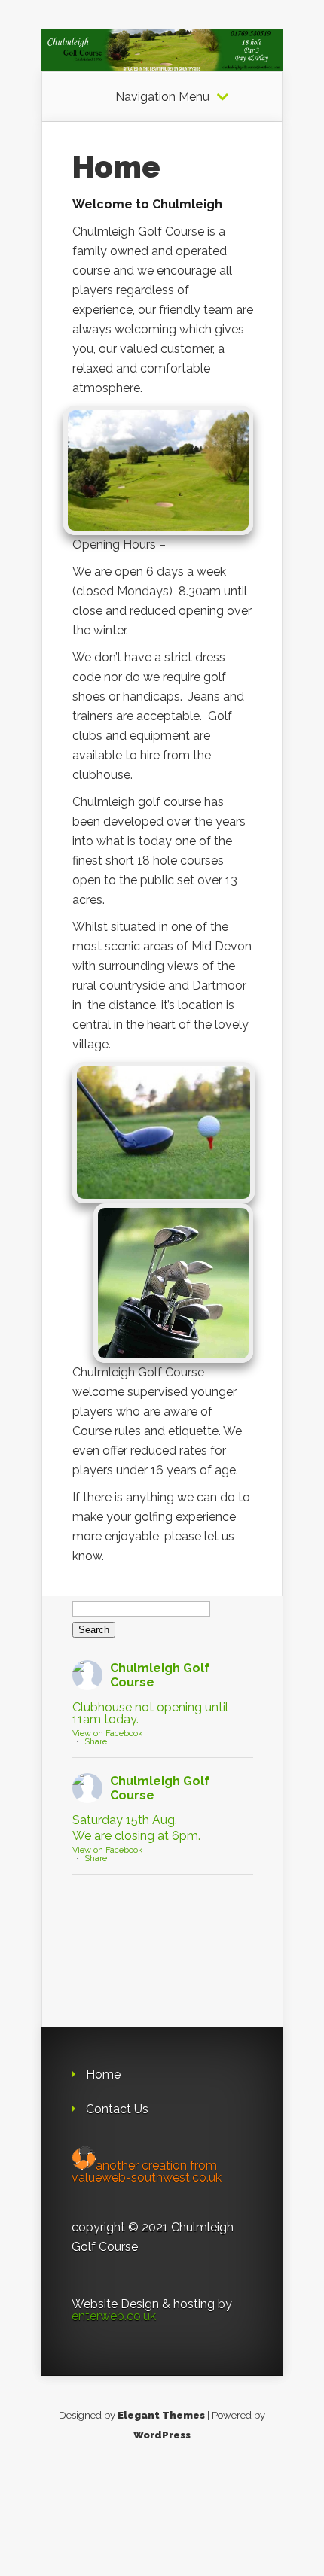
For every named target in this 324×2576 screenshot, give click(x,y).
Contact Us (117, 2109)
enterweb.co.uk (114, 2316)
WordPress (162, 2435)
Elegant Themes (161, 2415)
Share (96, 1742)
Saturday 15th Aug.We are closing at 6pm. (136, 1828)
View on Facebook (107, 1734)
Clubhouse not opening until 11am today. (150, 1714)
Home (103, 2074)
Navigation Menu (162, 97)
